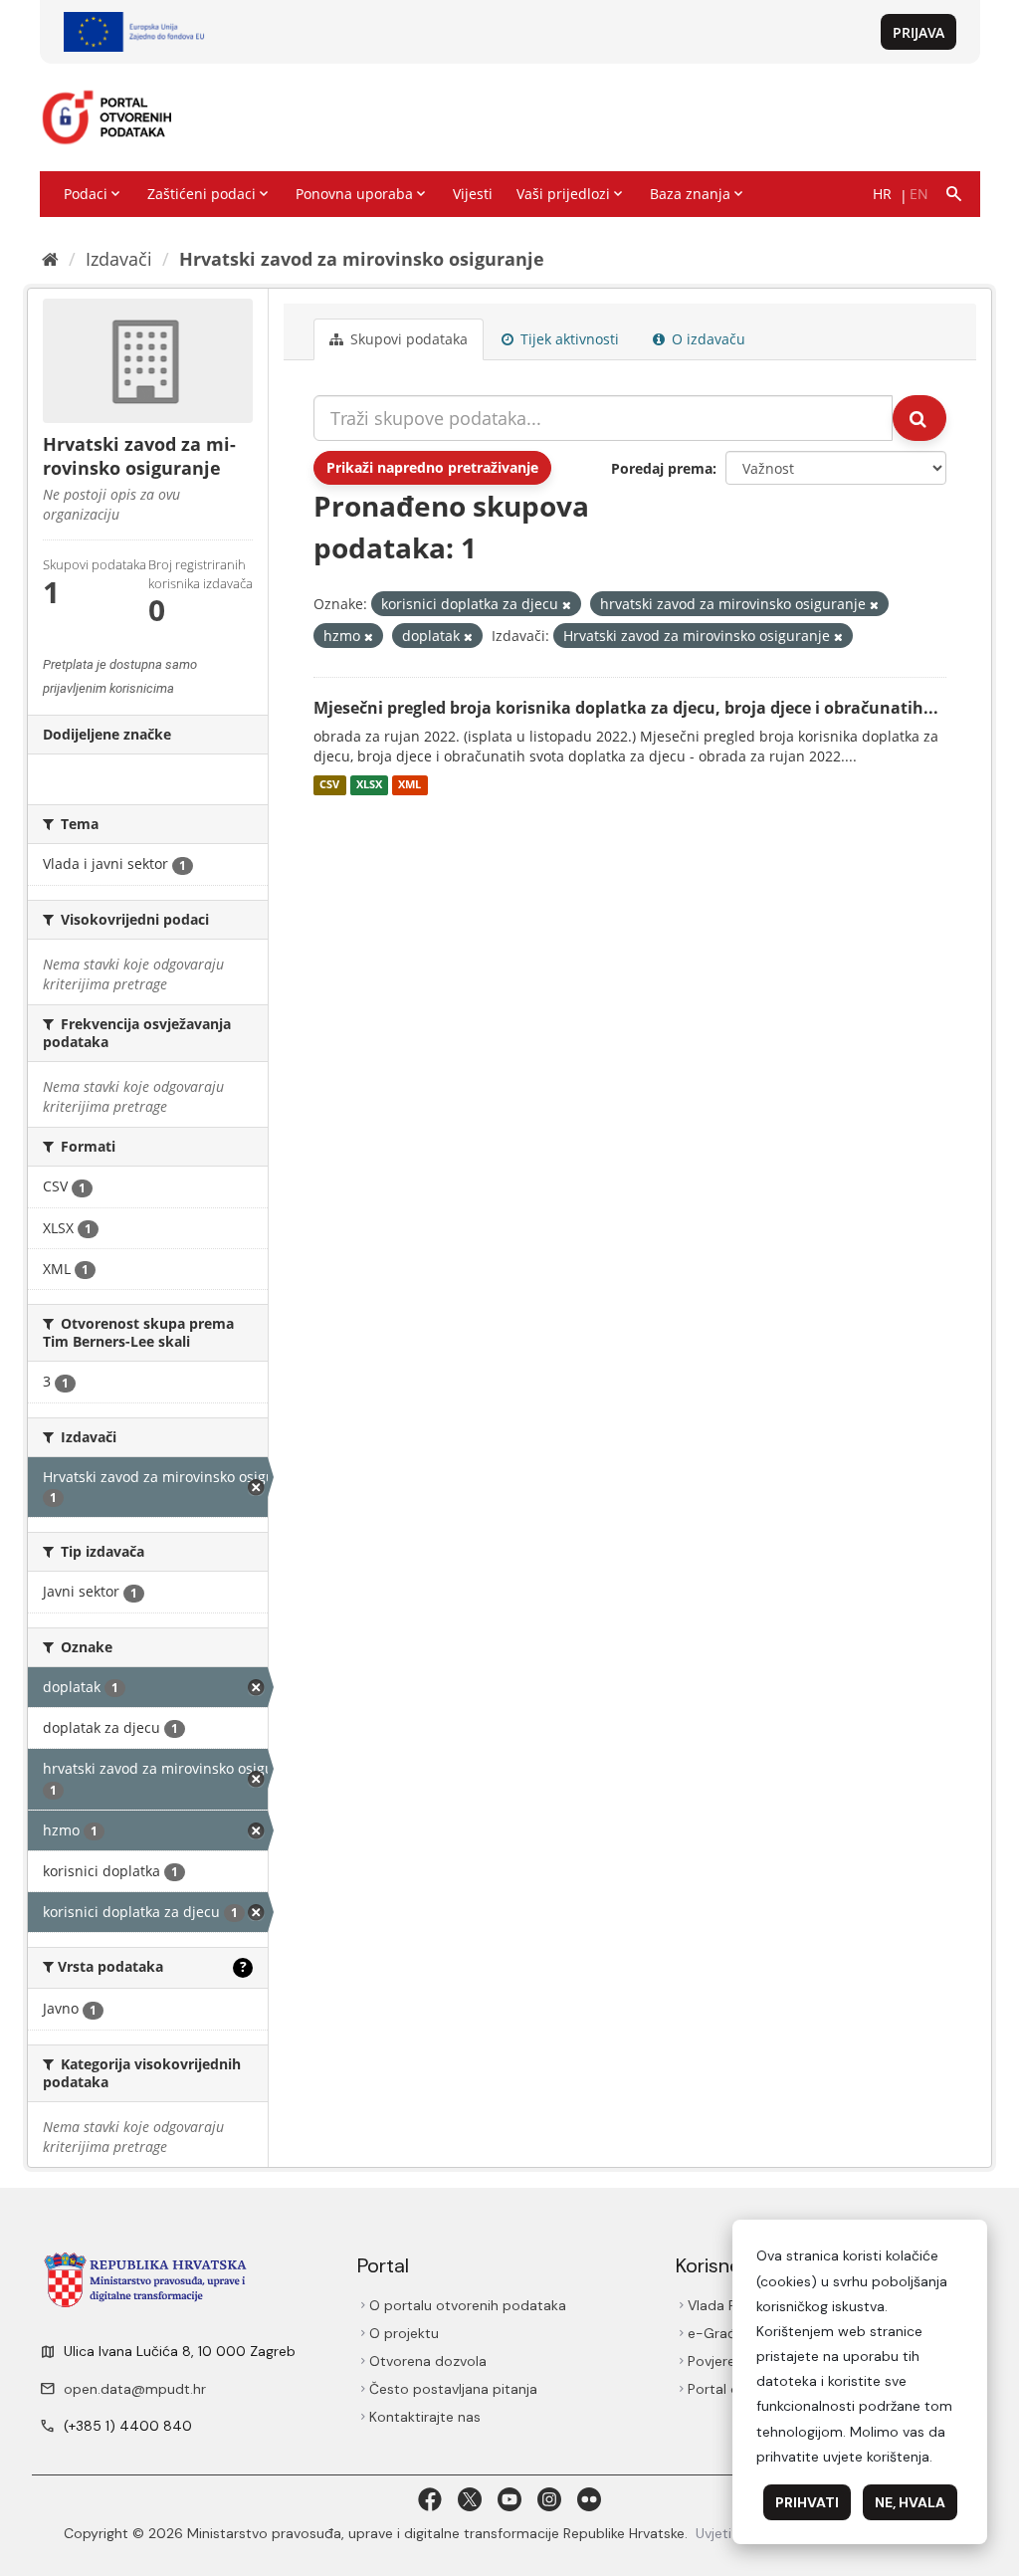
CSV (329, 785)
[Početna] (50, 259)
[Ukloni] (567, 605)
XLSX (369, 785)
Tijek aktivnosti (568, 339)
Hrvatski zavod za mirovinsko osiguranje (362, 259)
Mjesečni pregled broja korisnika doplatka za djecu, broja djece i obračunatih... (626, 708)
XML (409, 785)
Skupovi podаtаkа (407, 339)
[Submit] (919, 418)
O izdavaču (707, 339)
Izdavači (119, 259)
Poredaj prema (662, 468)
